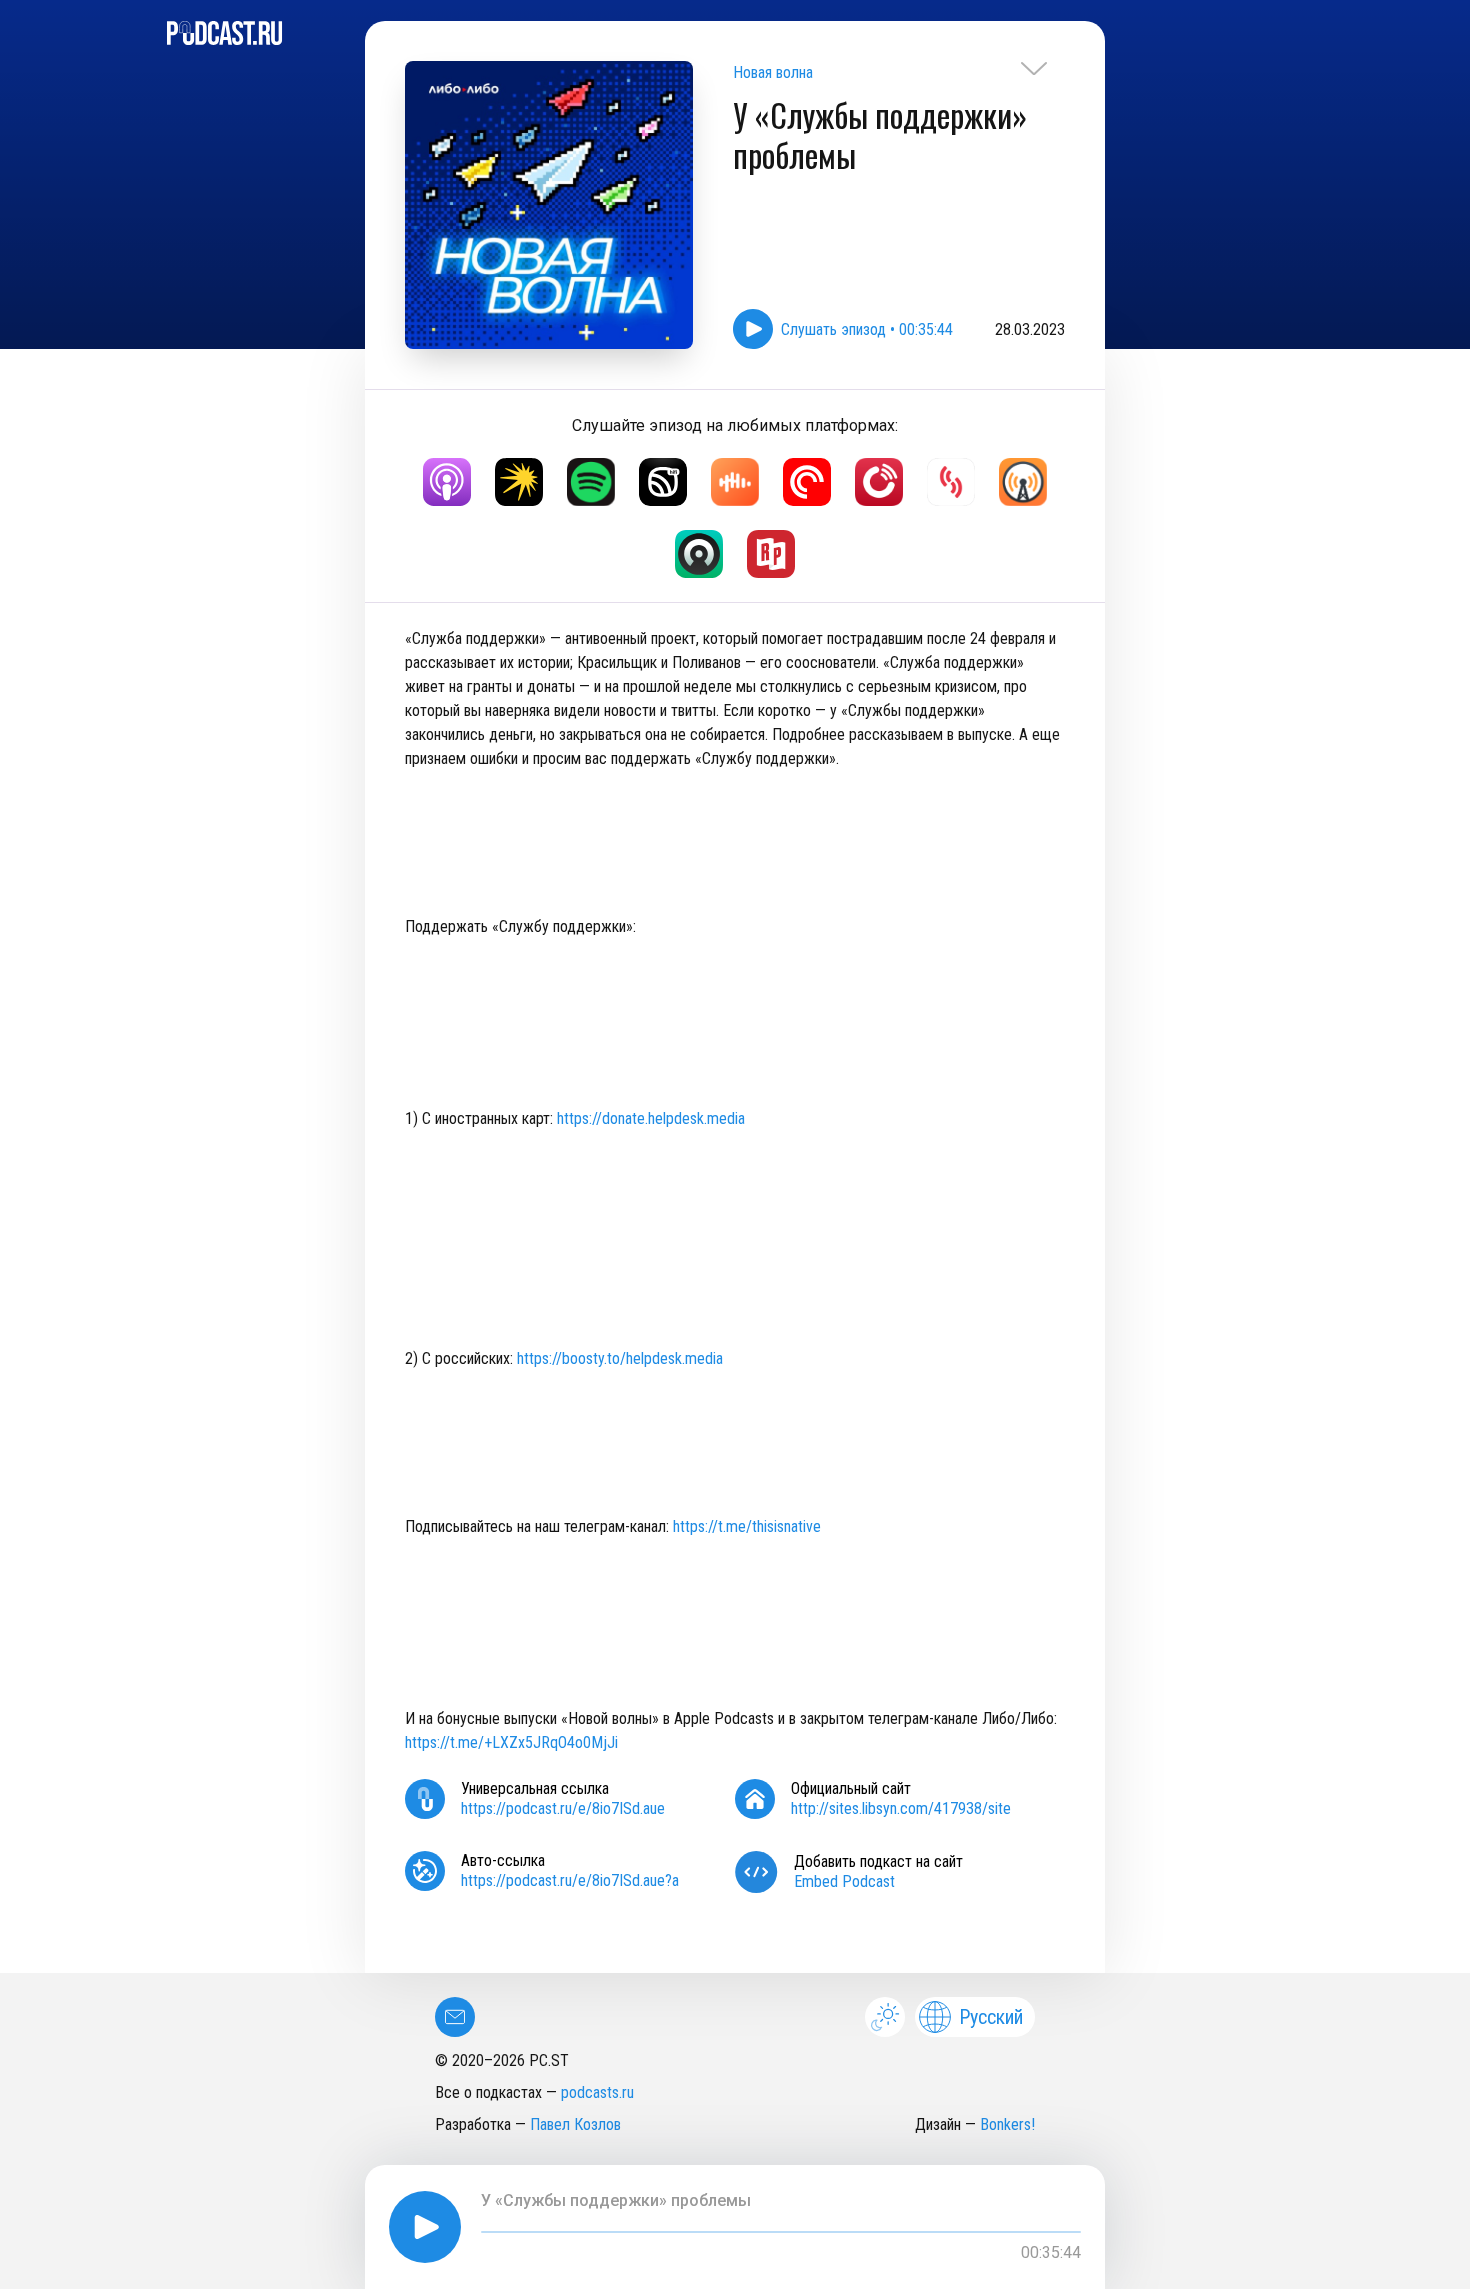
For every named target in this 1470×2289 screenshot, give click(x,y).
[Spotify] (591, 482)
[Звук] (663, 482)
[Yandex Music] (519, 482)
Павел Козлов (575, 2124)
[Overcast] (1023, 482)
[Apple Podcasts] (447, 482)
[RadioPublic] (771, 554)
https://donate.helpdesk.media (651, 1118)
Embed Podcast (844, 1881)
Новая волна (773, 72)
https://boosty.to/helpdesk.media (620, 1358)
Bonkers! (1007, 2124)
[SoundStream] (951, 482)
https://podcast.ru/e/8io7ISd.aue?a (570, 1880)
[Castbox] (735, 482)
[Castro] (699, 554)
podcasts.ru (597, 2092)
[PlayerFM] (879, 482)
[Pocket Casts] (807, 482)
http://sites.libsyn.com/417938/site (901, 1808)
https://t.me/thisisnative (747, 1526)
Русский (991, 2017)
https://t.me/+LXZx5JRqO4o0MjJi (511, 1742)
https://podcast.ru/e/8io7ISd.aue (563, 1808)
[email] (455, 2017)
